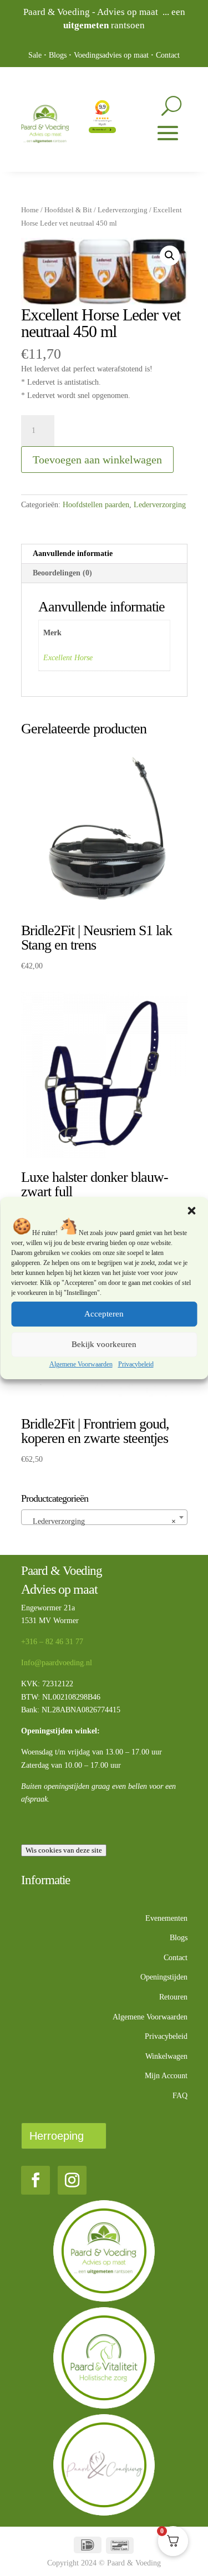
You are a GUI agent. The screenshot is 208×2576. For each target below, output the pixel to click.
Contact (168, 55)
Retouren (173, 1997)
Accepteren (104, 1314)
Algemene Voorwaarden (81, 1364)
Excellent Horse (68, 658)
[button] (191, 1211)
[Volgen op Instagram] (72, 2180)
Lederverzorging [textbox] (101, 1521)
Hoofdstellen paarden (96, 505)
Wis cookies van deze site (64, 1850)
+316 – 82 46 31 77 (52, 1642)
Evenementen (166, 1918)
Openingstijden (164, 1977)
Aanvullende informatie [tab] (73, 554)
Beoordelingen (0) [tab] (62, 573)
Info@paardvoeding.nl (57, 1663)
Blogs (58, 55)
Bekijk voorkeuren (104, 1344)
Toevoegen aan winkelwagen (97, 460)
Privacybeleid (136, 1364)
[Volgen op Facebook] (35, 2180)
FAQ (180, 2096)
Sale (35, 55)
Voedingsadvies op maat (111, 55)
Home (30, 210)
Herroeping (57, 2136)
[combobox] (104, 1517)
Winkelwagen (166, 2056)
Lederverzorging (123, 210)
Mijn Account (166, 2076)
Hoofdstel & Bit (68, 210)
